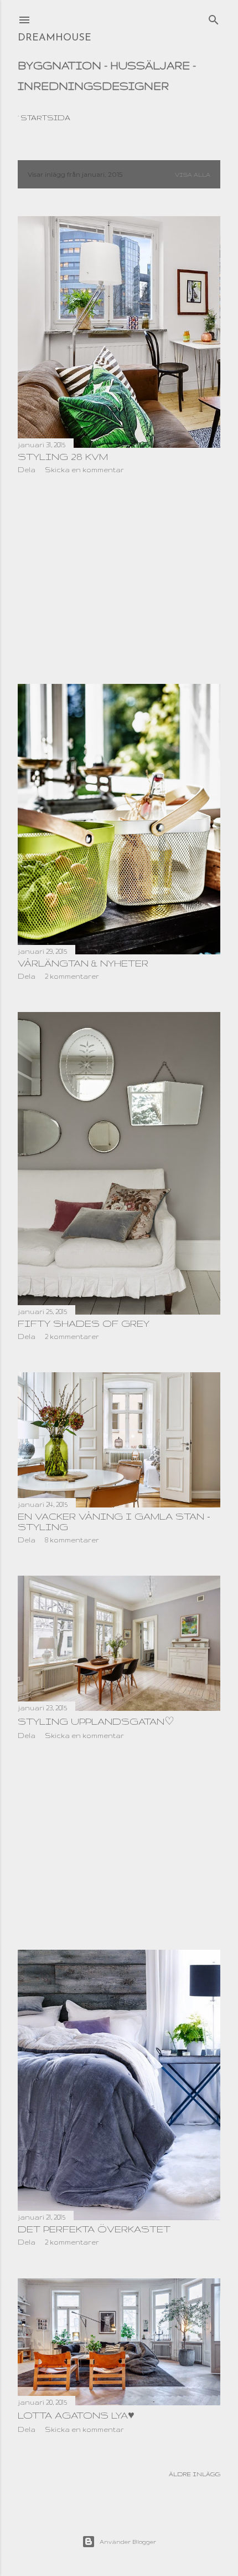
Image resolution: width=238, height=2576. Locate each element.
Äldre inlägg (195, 2474)
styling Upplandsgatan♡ (96, 1721)
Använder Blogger (128, 2542)
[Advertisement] (119, 579)
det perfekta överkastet (94, 2229)
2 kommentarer (72, 976)
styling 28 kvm (63, 456)
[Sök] (214, 17)
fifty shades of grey (84, 1323)
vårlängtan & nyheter (83, 963)
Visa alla (193, 175)
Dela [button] (27, 470)
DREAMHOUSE (55, 38)
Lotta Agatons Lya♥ (76, 2415)
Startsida (45, 117)
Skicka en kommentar (84, 470)
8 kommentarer (72, 1540)
